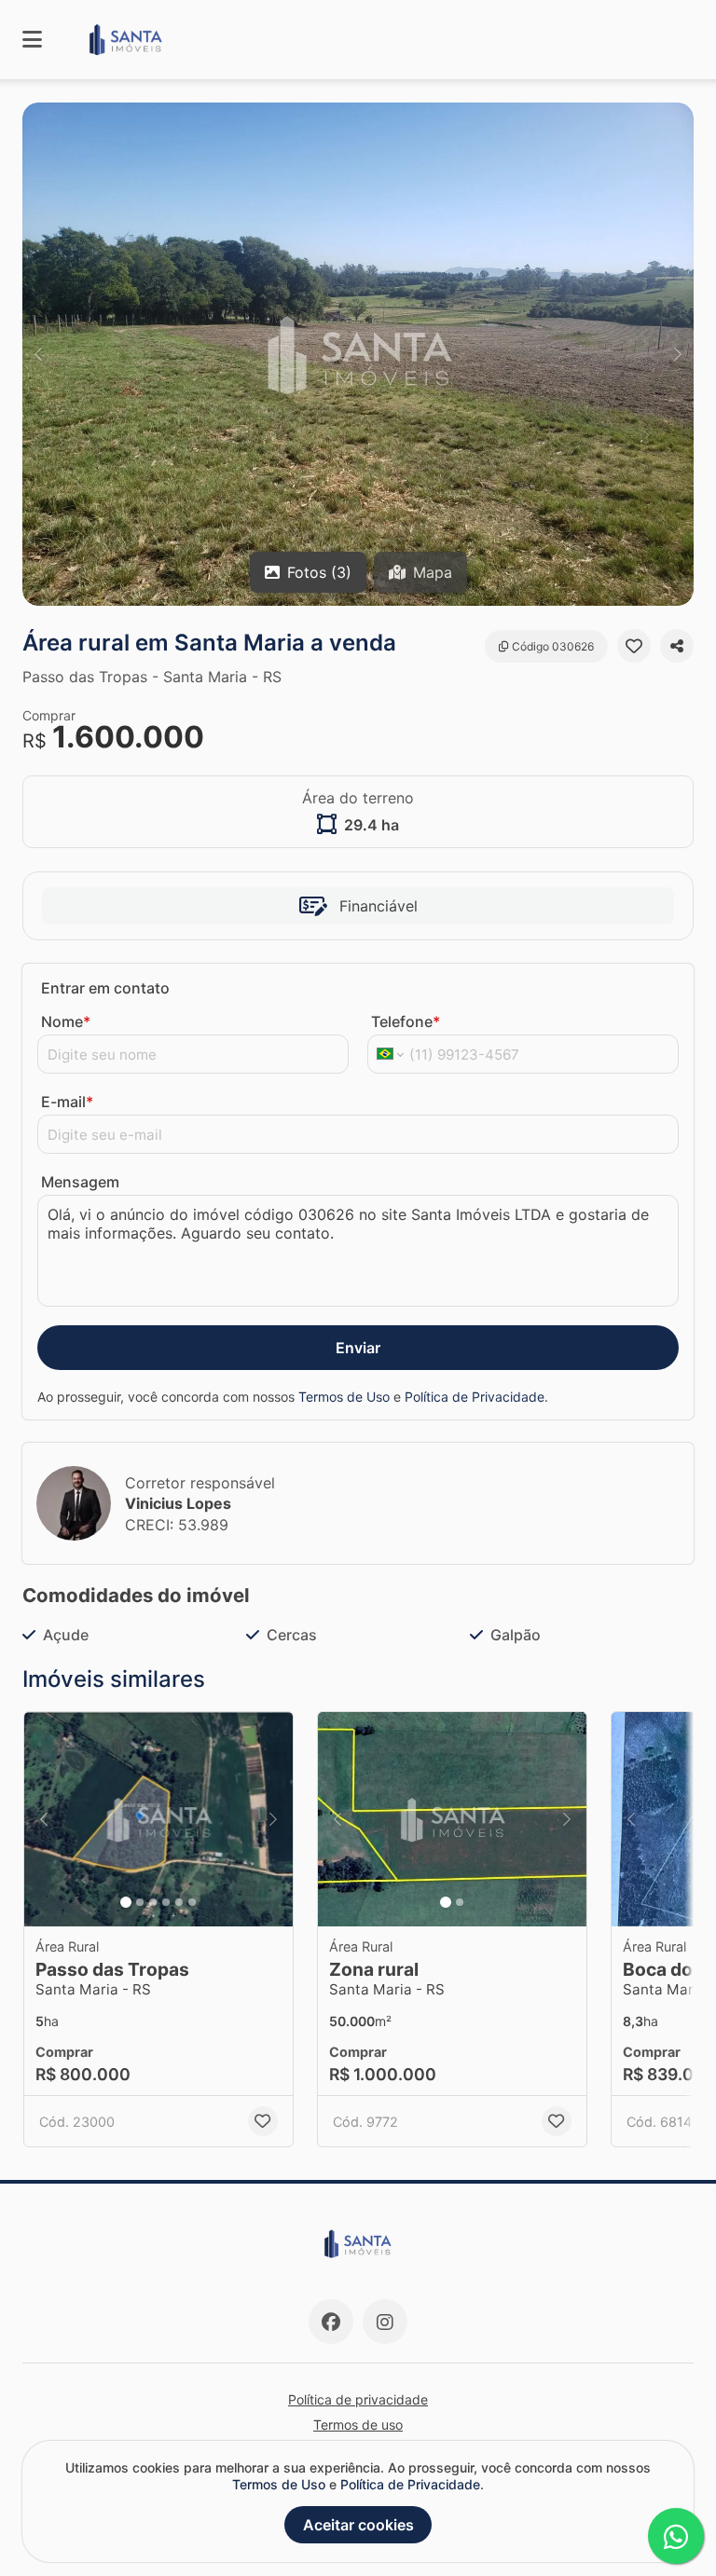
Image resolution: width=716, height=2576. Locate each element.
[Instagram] (385, 2322)
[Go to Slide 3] (153, 1902)
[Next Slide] (678, 354)
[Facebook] (331, 2322)
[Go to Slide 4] (166, 1902)
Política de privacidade (358, 2399)
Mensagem (80, 1182)
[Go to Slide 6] (192, 1902)
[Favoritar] (634, 646)
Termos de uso (358, 2425)
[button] (358, 354)
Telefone (406, 1021)
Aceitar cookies (358, 2525)
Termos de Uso (344, 1397)
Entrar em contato (105, 988)
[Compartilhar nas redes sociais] (677, 646)
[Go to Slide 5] (179, 1902)
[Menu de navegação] (32, 40)
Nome (66, 1021)
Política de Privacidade (475, 1397)
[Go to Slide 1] (126, 1902)
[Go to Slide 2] (140, 1902)
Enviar (358, 1348)
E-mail (67, 1102)
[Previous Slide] (38, 354)
